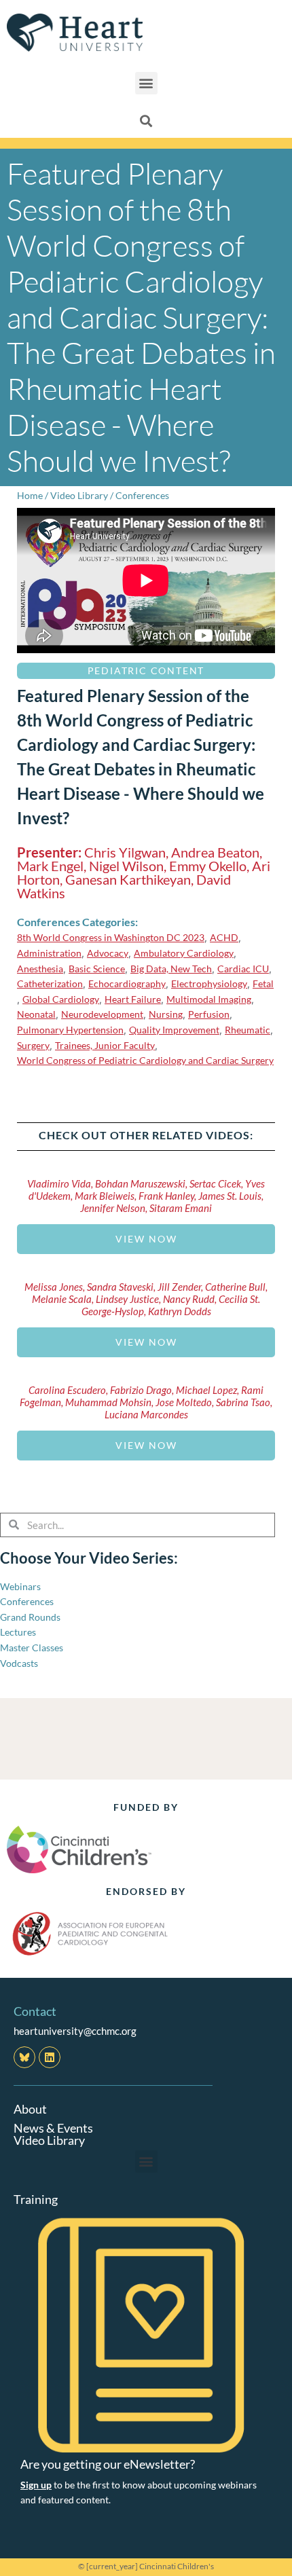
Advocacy (108, 953)
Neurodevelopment (102, 1014)
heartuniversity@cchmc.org (75, 2031)
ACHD (224, 937)
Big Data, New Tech (171, 969)
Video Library (79, 495)
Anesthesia (40, 969)
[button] (146, 83)
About (30, 2109)
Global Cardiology (61, 999)
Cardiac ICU (243, 969)
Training (36, 2199)
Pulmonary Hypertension (70, 1030)
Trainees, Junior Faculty (105, 1045)
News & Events (53, 2128)
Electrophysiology (209, 983)
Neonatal (36, 1014)
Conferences (142, 495)
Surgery (33, 1045)
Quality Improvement (174, 1030)
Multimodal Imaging (209, 999)
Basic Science (97, 969)
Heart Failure (133, 999)
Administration (49, 953)
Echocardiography (127, 983)
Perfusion (209, 1014)
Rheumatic (248, 1030)
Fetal (263, 983)
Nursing (166, 1014)
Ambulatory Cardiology (184, 953)
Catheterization (50, 983)
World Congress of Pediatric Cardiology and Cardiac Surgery (145, 1060)
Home (30, 495)
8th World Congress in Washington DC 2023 (111, 937)
